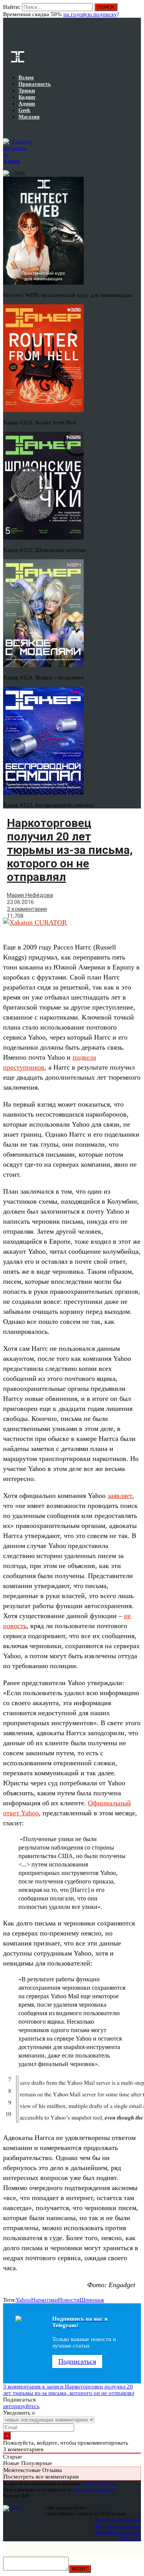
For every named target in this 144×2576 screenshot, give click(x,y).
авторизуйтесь (21, 2406)
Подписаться (77, 2361)
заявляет (120, 1496)
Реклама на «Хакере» (118, 2532)
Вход (136, 11)
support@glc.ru (100, 2483)
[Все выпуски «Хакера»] (4, 129)
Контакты (130, 2538)
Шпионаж (92, 2300)
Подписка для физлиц (118, 2520)
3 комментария (27, 909)
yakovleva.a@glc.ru (94, 2490)
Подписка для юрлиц (118, 2526)
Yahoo (23, 2300)
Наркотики (45, 2300)
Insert (80, 2569)
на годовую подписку (90, 14)
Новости (69, 2300)
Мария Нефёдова (30, 895)
